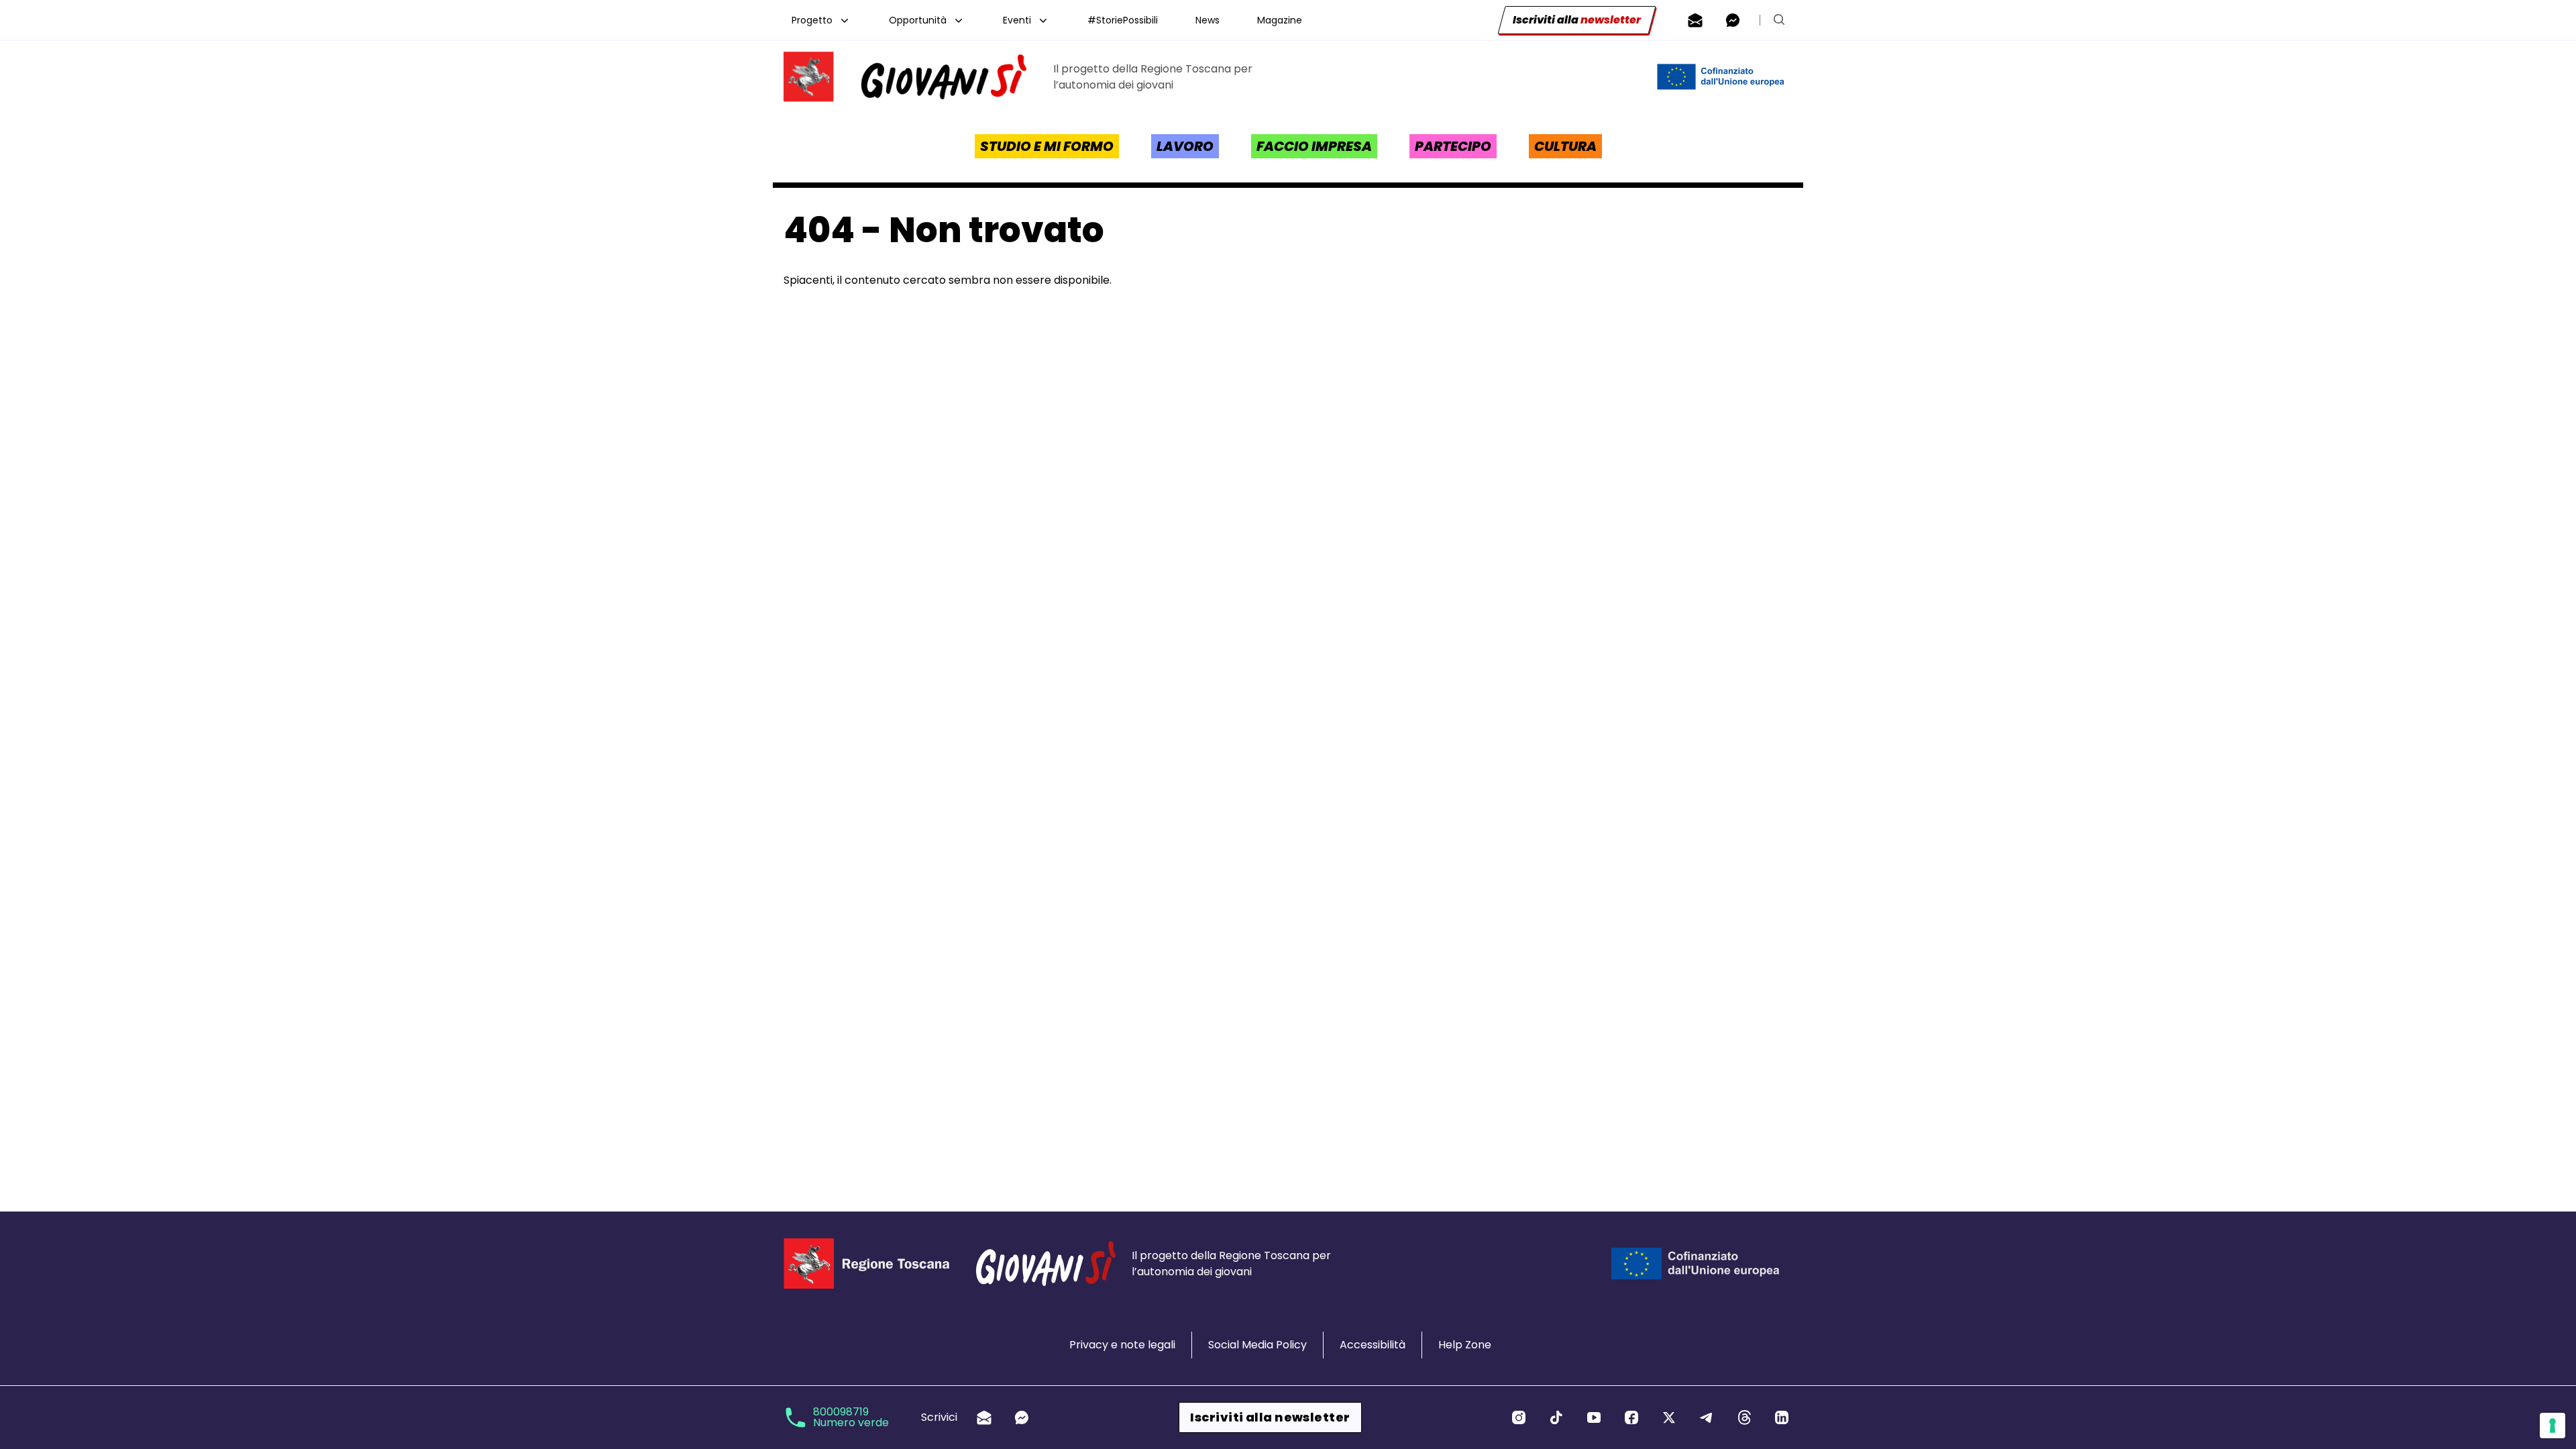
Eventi (1017, 20)
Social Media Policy (1257, 1345)
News (1207, 20)
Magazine (1280, 20)
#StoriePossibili (1123, 20)
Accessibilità (1373, 1345)
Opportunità (918, 20)
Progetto (812, 20)
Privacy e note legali (1122, 1345)
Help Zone (1465, 1345)
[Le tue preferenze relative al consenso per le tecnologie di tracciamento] (2553, 1426)
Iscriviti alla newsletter (1270, 1417)
